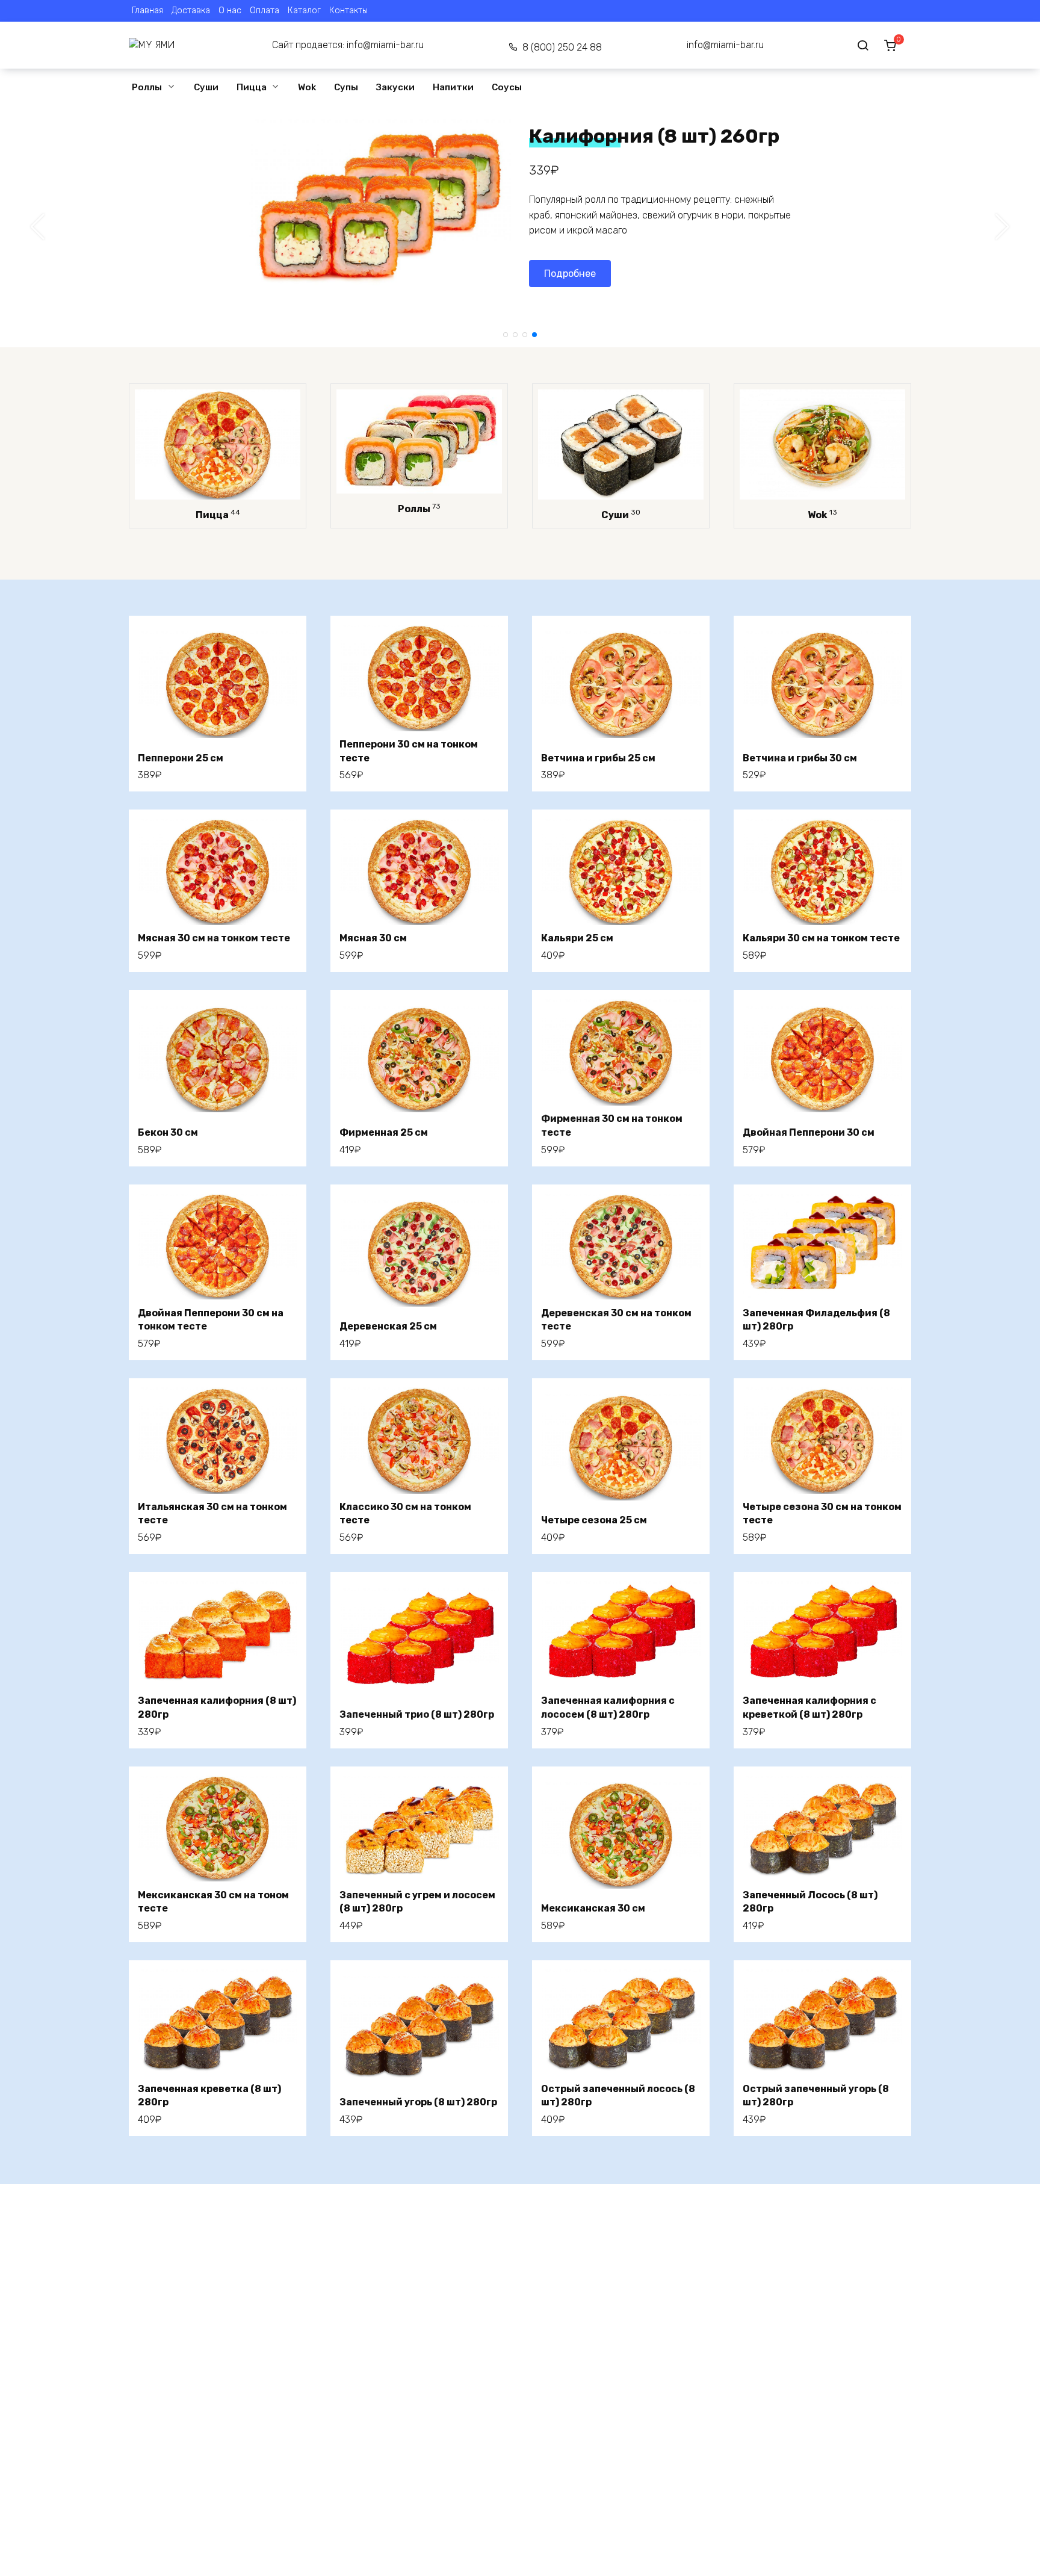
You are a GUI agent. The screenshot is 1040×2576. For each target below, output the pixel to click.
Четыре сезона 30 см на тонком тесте (822, 1513)
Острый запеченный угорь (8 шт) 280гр (816, 2095)
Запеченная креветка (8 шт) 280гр (209, 2095)
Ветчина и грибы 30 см (800, 758)
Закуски (395, 87)
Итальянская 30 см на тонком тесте (212, 1513)
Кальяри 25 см (577, 938)
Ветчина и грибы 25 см (598, 758)
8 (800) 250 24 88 (562, 47)
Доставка (191, 11)
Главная (147, 11)
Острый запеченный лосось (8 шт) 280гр (618, 2095)
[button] (506, 335)
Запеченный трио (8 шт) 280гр (417, 1714)
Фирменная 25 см (384, 1132)
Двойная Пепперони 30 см (809, 1132)
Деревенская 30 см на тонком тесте (616, 1320)
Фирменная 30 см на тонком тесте (612, 1125)
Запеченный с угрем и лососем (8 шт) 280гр (417, 1902)
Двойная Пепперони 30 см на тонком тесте (211, 1320)
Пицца (252, 87)
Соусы (507, 87)
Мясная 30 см (373, 938)
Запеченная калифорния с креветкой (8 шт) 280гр (809, 1707)
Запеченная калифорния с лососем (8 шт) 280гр (608, 1707)
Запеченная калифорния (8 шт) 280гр (217, 1707)
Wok (307, 87)
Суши (206, 87)
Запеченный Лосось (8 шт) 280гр (810, 1902)
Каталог (304, 11)
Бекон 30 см (168, 1132)
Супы (346, 87)
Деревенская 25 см (388, 1326)
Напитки (453, 87)
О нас (230, 11)
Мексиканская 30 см (593, 1908)
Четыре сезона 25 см (594, 1520)
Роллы (147, 87)
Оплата (265, 11)
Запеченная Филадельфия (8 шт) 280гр (816, 1320)
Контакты (348, 11)
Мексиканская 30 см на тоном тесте (213, 1902)
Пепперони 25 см (181, 758)
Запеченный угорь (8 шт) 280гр (418, 2102)
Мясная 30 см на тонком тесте (214, 938)
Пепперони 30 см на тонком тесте (409, 751)
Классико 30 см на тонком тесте (405, 1513)
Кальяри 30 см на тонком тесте (821, 938)
